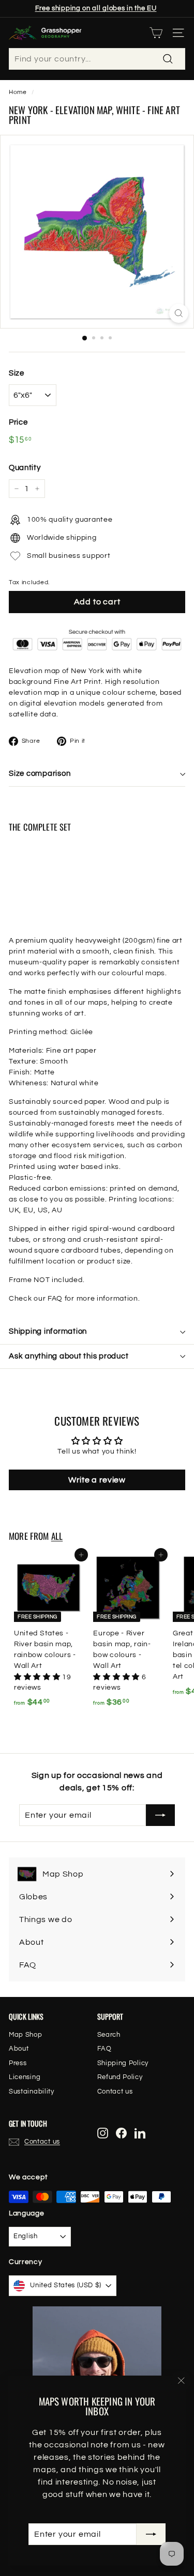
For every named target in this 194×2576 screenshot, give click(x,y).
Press (18, 2063)
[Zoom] (179, 313)
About (19, 2049)
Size (17, 373)
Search (109, 2035)
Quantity (25, 468)
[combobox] (97, 59)
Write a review (97, 1480)
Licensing (25, 2077)
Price (18, 422)
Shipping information (48, 1331)
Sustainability (32, 2091)
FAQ (105, 2049)
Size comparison (40, 774)
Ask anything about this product (69, 1356)
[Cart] (156, 33)
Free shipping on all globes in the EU (96, 8)
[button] (38, 1677)
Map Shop (26, 2035)
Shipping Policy (123, 2063)
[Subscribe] (151, 2534)
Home (18, 92)
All (57, 1536)
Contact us (115, 2091)
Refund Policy (120, 2077)
